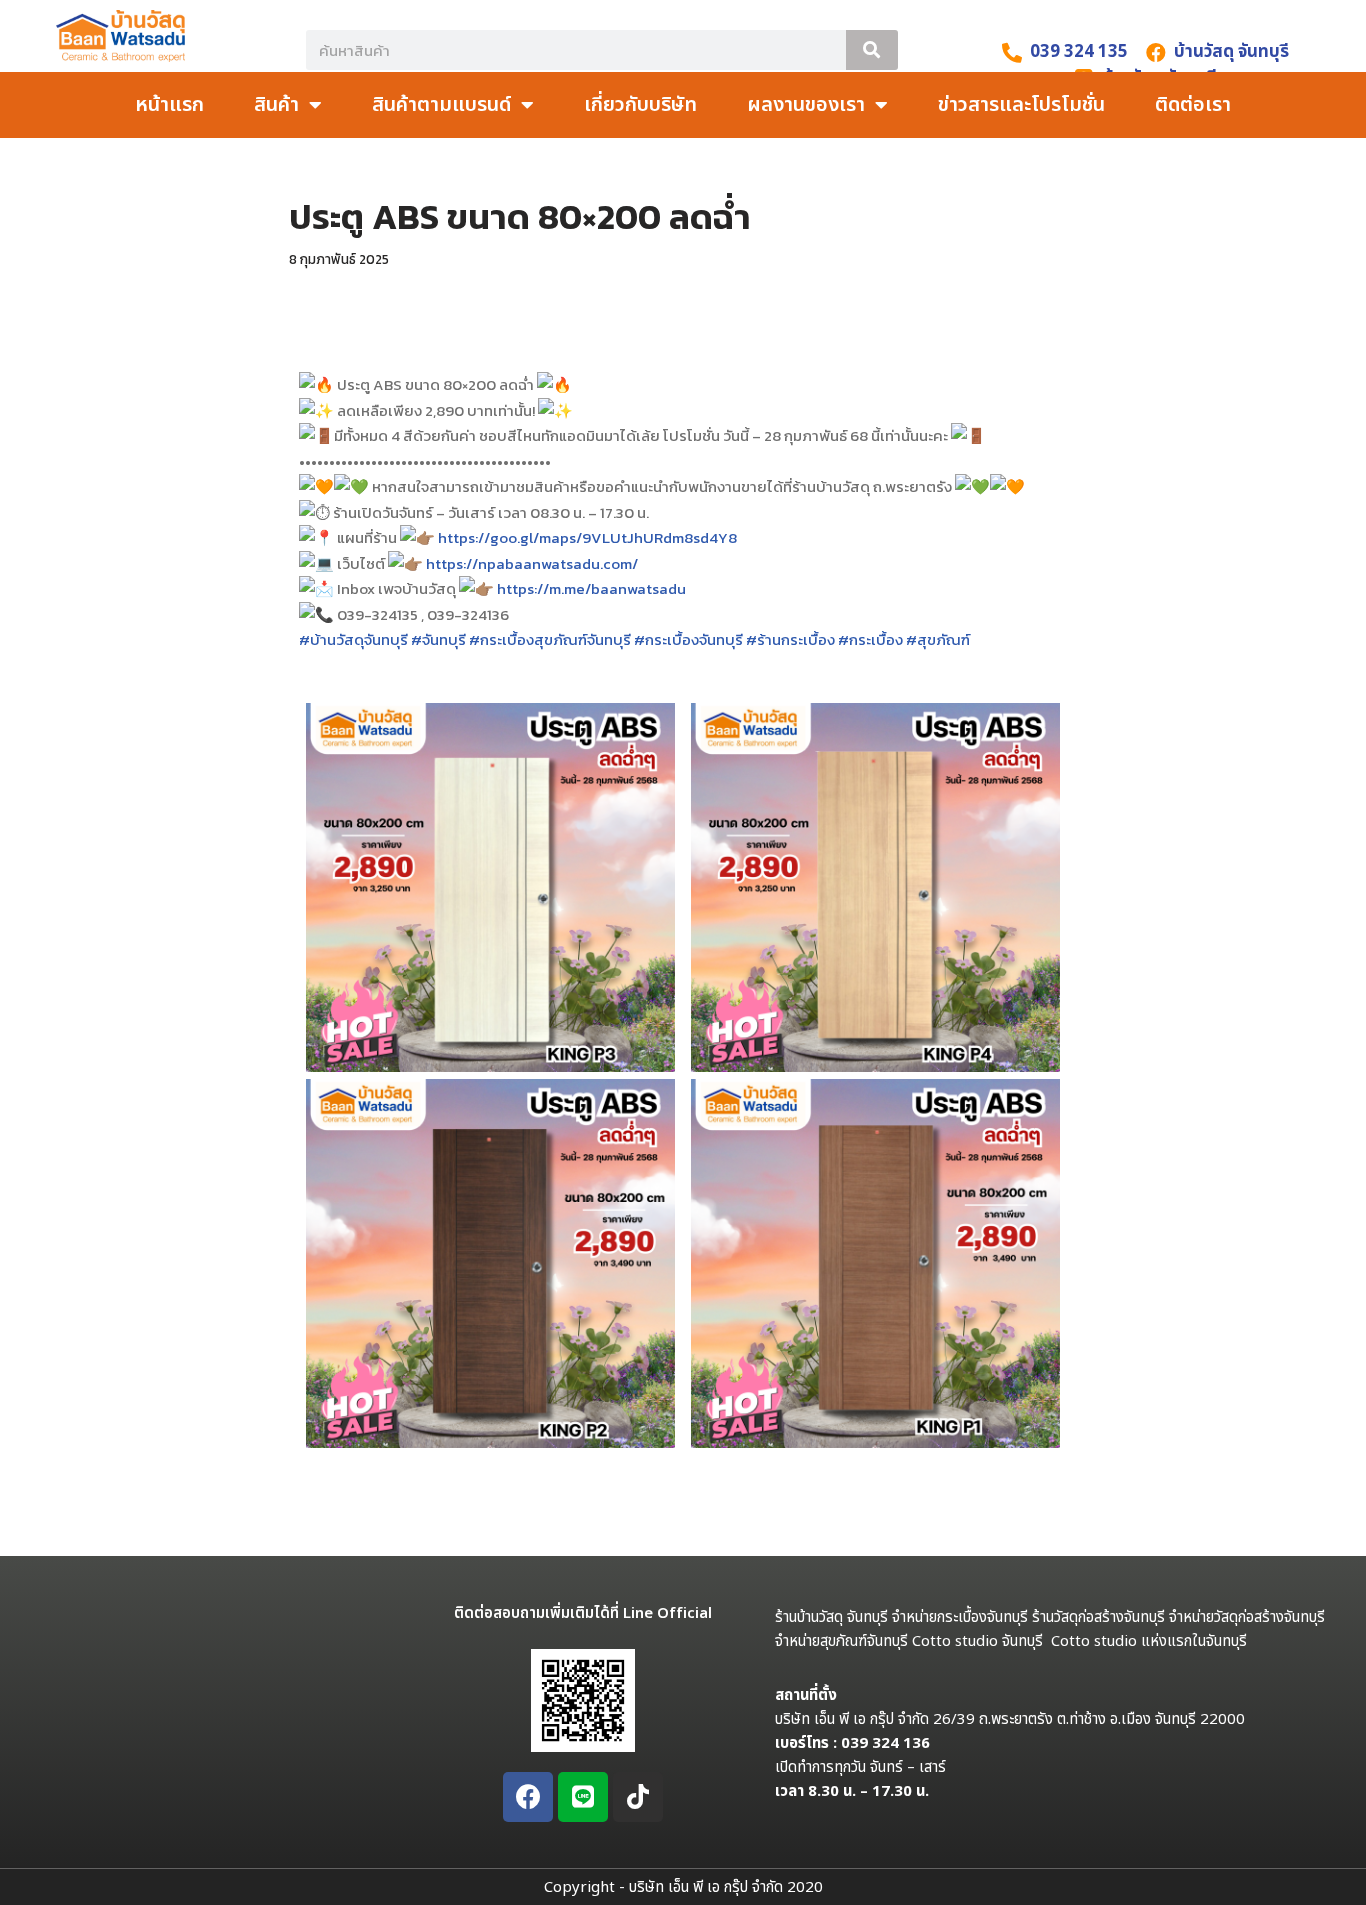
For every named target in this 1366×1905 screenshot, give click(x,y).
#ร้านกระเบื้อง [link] (790, 639)
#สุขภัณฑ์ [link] (938, 639)
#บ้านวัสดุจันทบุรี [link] (353, 639)
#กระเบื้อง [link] (870, 639)
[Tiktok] (638, 1797)
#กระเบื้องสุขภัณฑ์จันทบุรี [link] (550, 639)
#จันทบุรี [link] (438, 639)
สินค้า (276, 105)
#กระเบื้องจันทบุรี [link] (688, 639)
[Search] (872, 50)
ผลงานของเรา (806, 105)
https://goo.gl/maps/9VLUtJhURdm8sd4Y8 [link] (587, 537)
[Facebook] (528, 1797)
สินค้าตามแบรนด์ (441, 105)
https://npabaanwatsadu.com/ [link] (532, 563)
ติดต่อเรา (1193, 105)
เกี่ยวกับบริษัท (640, 105)
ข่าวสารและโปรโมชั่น (1021, 105)
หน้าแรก (169, 105)
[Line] (583, 1797)
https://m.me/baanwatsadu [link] (591, 588)
